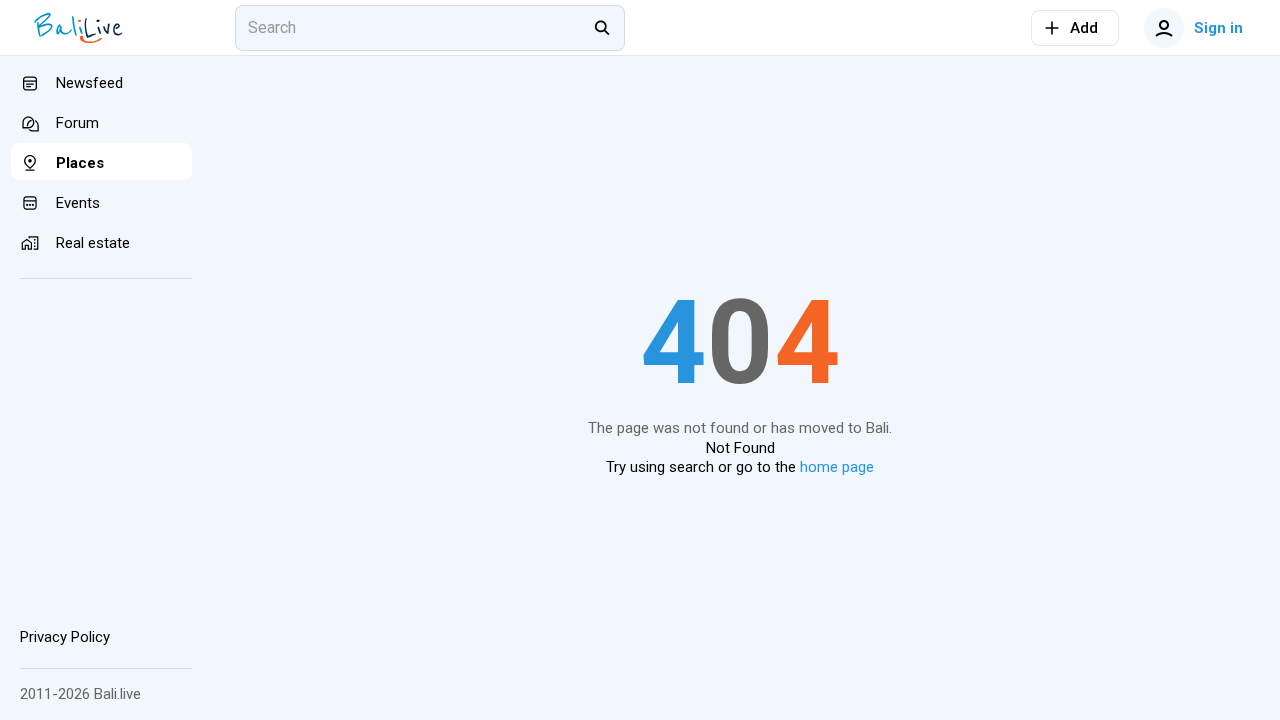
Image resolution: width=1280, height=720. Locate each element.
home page (837, 467)
